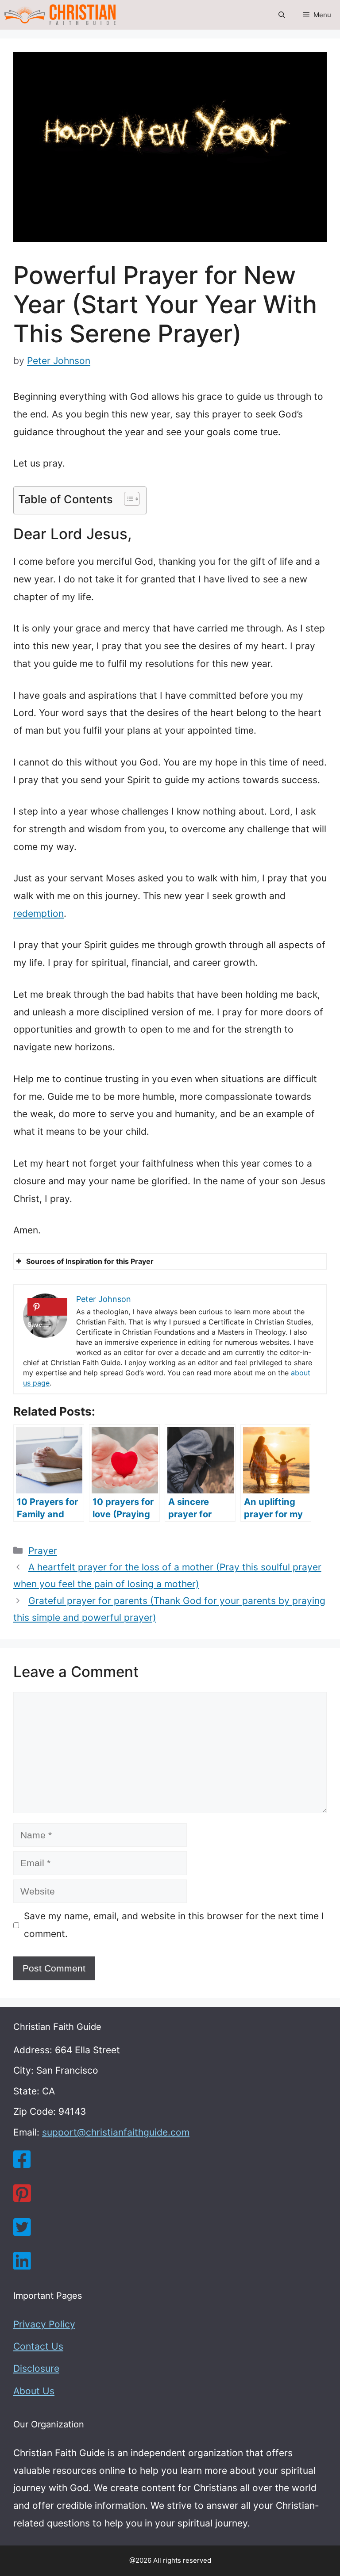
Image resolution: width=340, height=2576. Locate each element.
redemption (39, 913)
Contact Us (38, 2346)
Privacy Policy (44, 2324)
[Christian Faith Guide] (60, 15)
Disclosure (36, 2368)
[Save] (47, 1307)
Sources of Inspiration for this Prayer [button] (90, 1261)
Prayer (43, 1551)
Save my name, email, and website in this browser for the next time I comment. (174, 1925)
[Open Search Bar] (282, 15)
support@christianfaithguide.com (116, 2132)
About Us (34, 2391)
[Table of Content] (132, 499)
